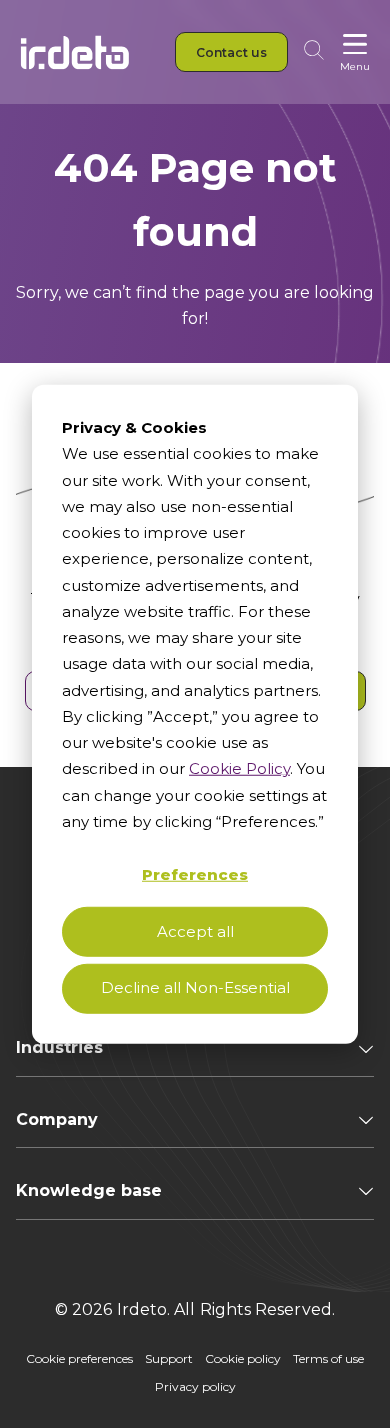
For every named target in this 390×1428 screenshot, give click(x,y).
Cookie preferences (79, 1358)
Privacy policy (195, 1386)
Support (169, 1358)
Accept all (195, 930)
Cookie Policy (239, 768)
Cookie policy (243, 1358)
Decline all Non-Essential (195, 987)
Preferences (195, 873)
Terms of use (328, 1358)
